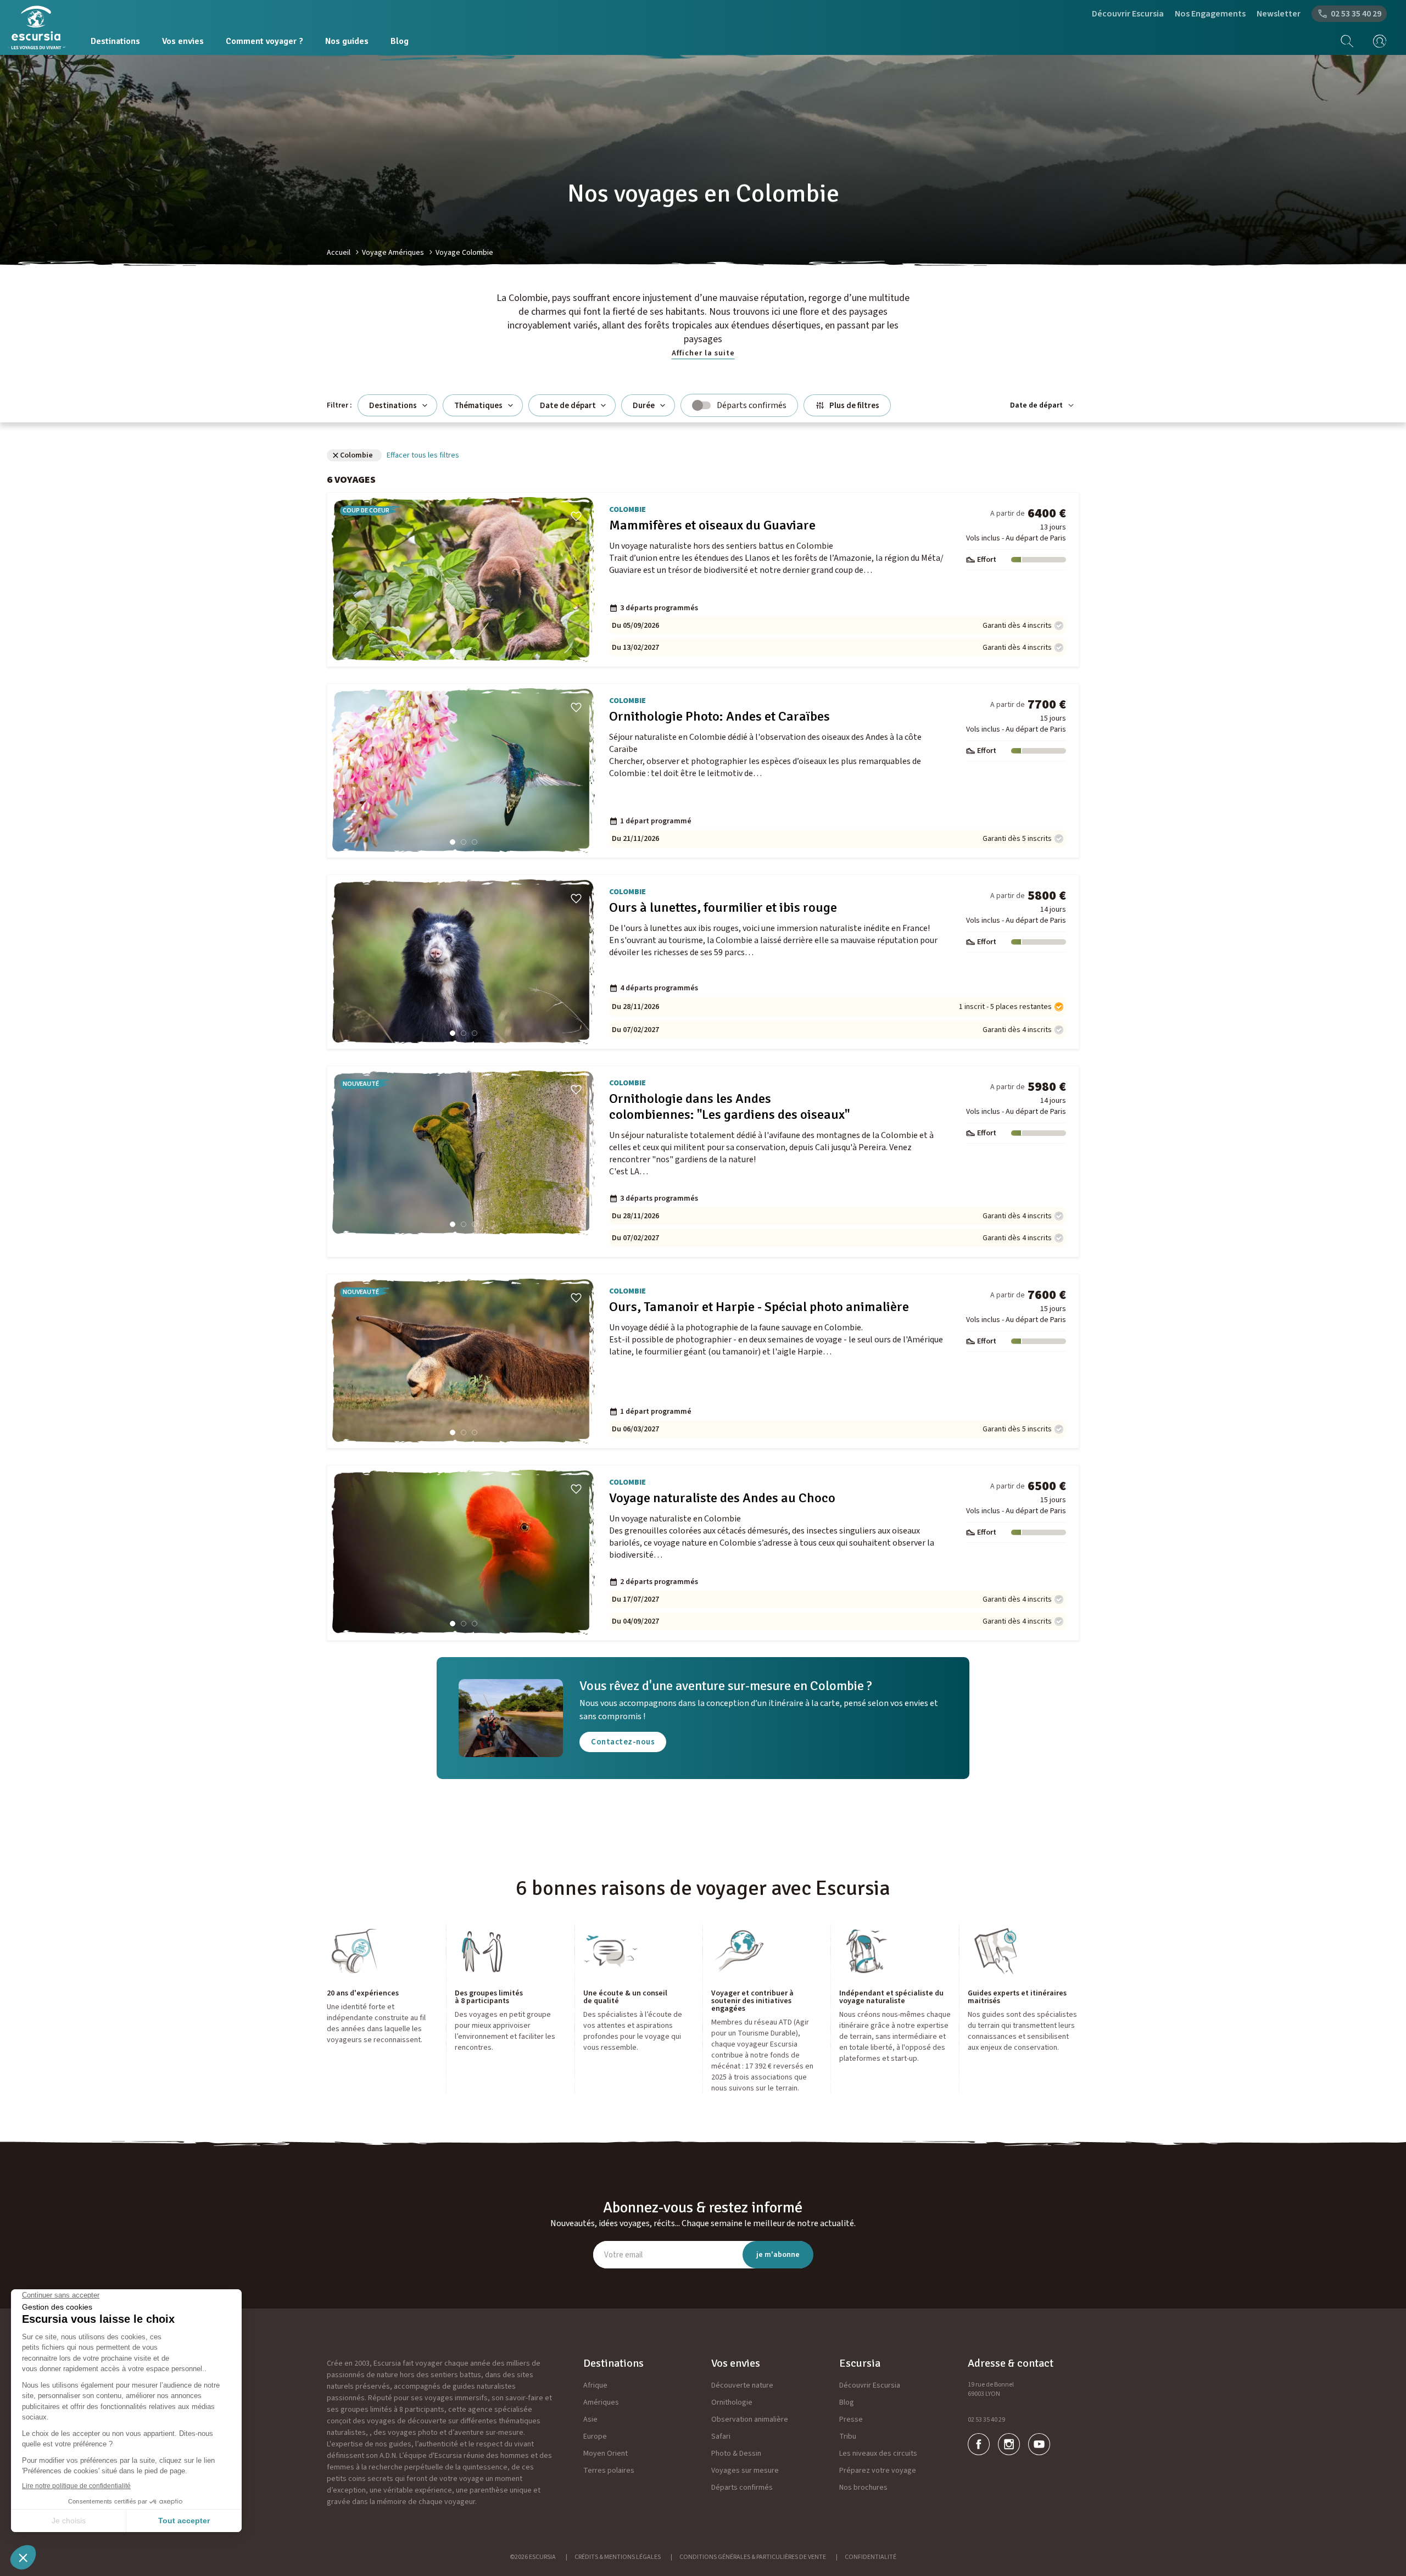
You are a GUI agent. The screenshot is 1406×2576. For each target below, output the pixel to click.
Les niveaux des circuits (878, 2454)
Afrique (595, 2385)
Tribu (848, 2436)
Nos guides (347, 41)
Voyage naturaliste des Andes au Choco (722, 1498)
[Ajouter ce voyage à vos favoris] (576, 516)
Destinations (115, 41)
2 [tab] (464, 651)
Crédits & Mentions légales (618, 2557)
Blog (400, 41)
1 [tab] (453, 651)
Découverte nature (742, 2385)
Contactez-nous (623, 1742)
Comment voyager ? (264, 41)
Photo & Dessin (736, 2454)
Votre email (623, 2255)
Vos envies (183, 41)
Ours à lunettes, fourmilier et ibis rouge (723, 908)
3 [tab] (475, 651)
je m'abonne (778, 2255)
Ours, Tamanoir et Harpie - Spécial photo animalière (759, 1307)
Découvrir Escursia (1128, 14)
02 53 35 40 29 (986, 2420)
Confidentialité (871, 2557)
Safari (721, 2436)
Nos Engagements (1210, 14)
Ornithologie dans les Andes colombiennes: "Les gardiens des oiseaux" (729, 1107)
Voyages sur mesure (745, 2471)
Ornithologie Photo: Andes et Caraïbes (719, 717)
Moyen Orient (606, 2454)
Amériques (601, 2402)
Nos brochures (863, 2488)
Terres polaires (609, 2471)
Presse (851, 2419)
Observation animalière (750, 2419)
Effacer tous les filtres (423, 455)
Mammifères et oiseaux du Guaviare (712, 525)
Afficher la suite (703, 353)
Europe (595, 2436)
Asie (590, 2419)
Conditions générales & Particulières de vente (753, 2557)
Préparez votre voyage (878, 2471)
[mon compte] (1376, 41)
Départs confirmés (742, 2488)
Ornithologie (732, 2402)
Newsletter (1279, 14)
